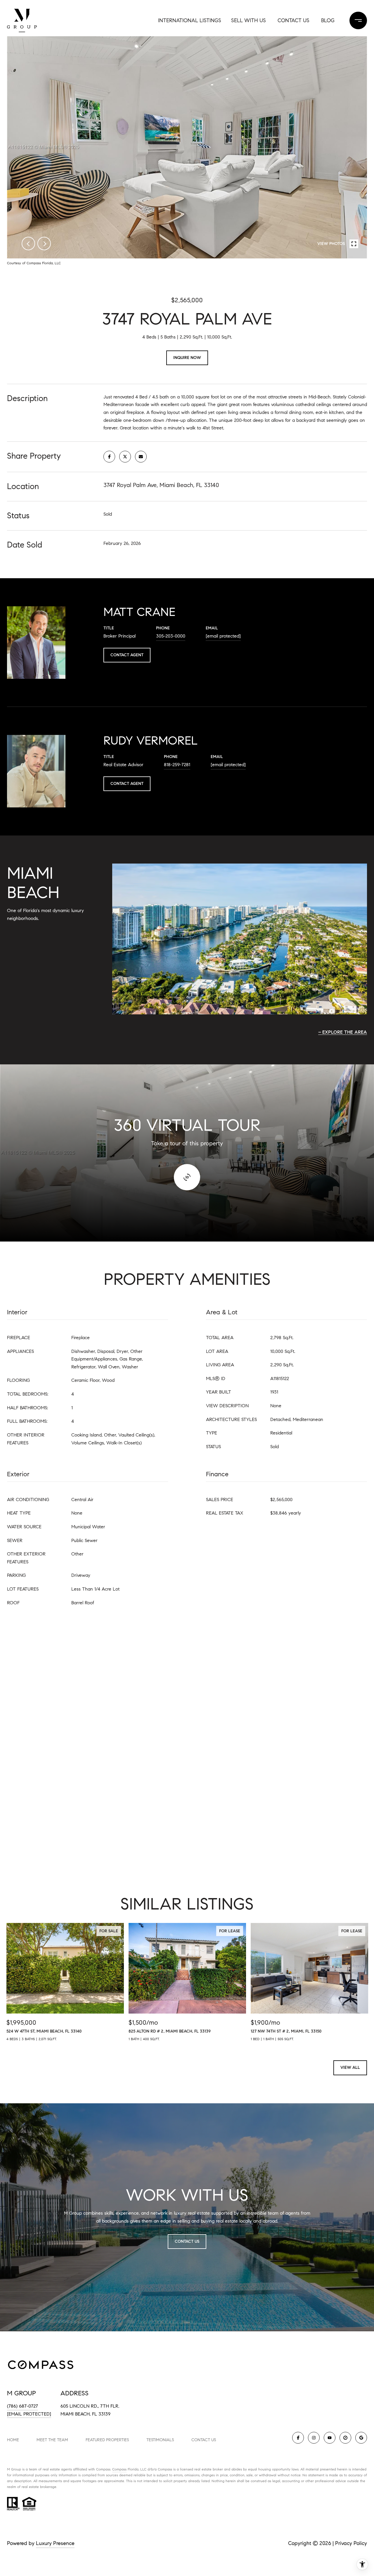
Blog (328, 20)
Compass (119, 2469)
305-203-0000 (171, 636)
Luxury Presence (55, 2543)
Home (13, 2440)
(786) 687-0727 (22, 2406)
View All (350, 2067)
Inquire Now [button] (187, 358)
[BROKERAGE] (345, 2438)
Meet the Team (52, 2440)
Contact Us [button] (187, 2241)
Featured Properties (107, 2440)
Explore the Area (345, 1032)
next (44, 244)
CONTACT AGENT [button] (127, 655)
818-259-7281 (177, 765)
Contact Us (204, 2440)
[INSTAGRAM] (314, 2438)
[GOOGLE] (361, 2438)
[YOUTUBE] (330, 2438)
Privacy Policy (351, 2543)
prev (28, 244)
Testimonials (160, 2440)
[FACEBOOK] (298, 2438)
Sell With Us (249, 20)
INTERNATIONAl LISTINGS (190, 20)
